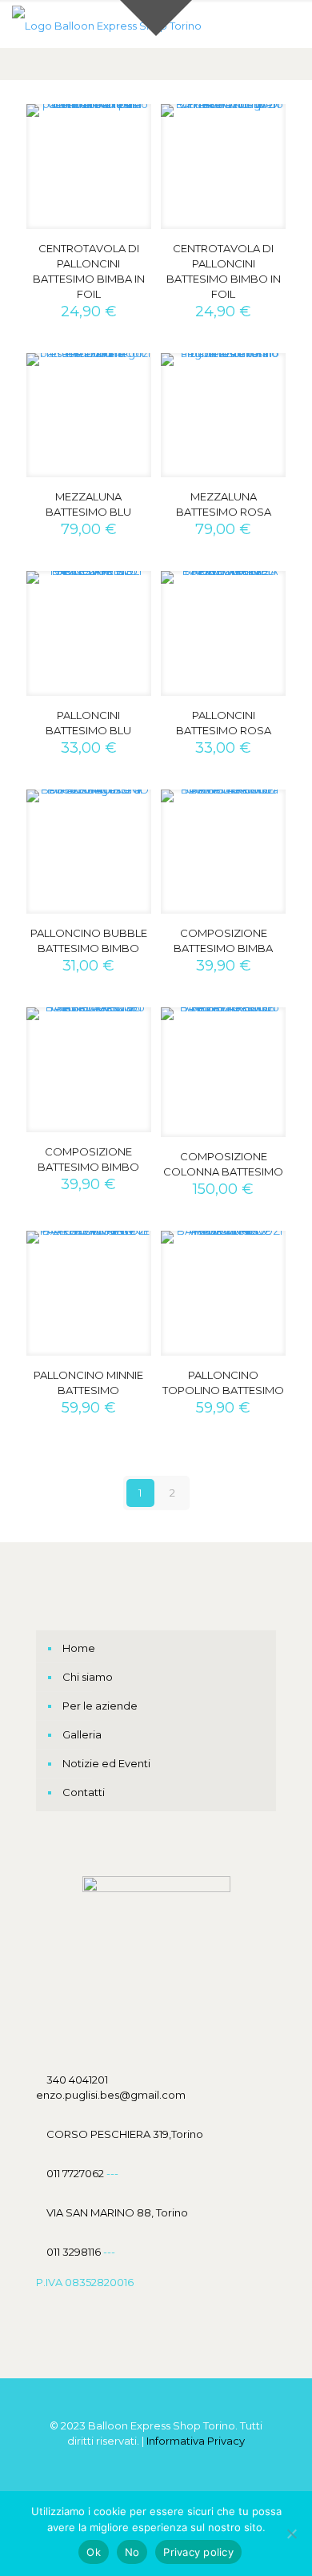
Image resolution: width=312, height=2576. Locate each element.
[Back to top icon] (156, 2410)
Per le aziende (100, 1706)
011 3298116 (74, 2252)
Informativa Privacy (196, 2441)
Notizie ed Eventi (106, 1763)
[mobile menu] (290, 24)
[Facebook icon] (140, 2463)
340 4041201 (77, 2080)
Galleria (82, 1734)
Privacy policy (198, 2552)
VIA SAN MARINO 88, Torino (117, 2212)
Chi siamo (88, 1677)
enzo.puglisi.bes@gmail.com (111, 2095)
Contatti (84, 1792)
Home (79, 1648)
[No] (292, 2534)
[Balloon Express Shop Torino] (107, 24)
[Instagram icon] (173, 2463)
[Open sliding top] (156, 18)
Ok (94, 2552)
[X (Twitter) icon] (156, 2463)
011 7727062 (76, 2173)
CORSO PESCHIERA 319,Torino (125, 2134)
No (132, 2552)
